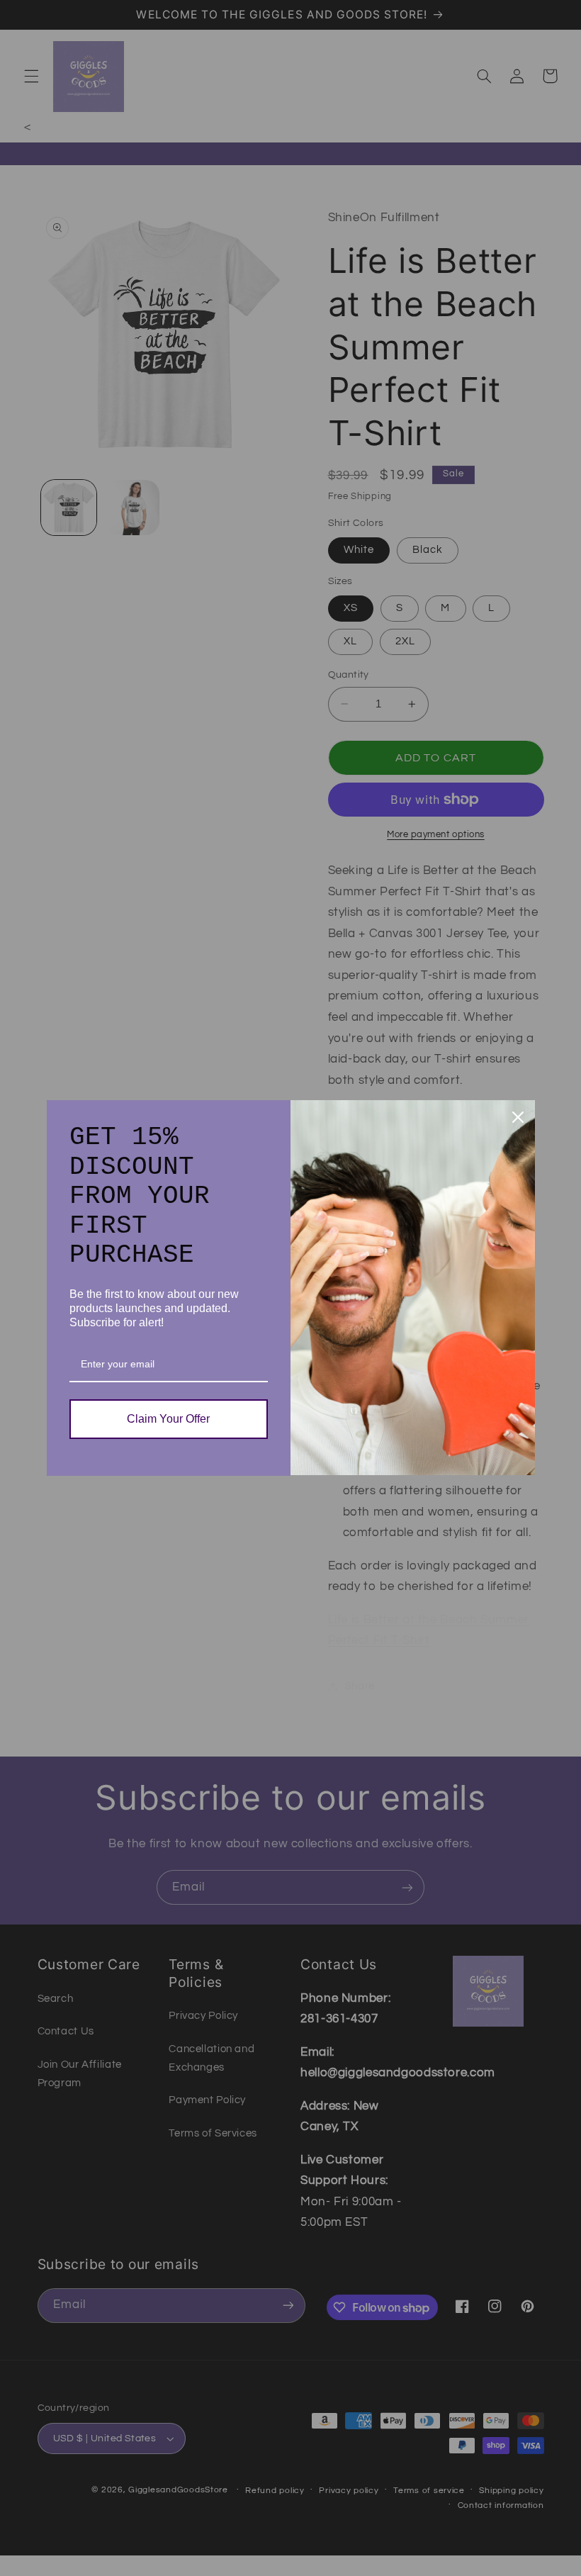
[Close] (518, 1117)
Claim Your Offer (168, 1419)
